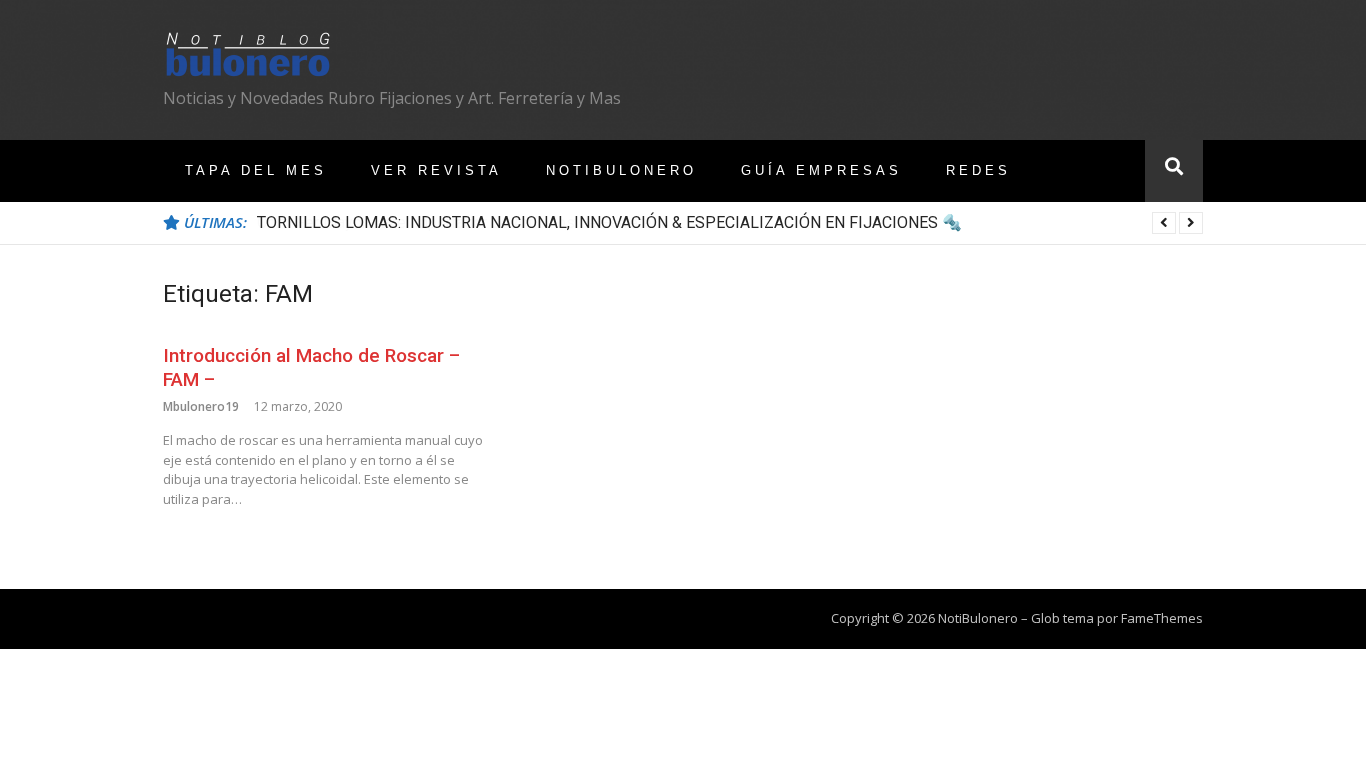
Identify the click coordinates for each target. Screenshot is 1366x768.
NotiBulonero (621, 170)
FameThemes (1162, 618)
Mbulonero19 (201, 406)
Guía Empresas (821, 170)
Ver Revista (436, 170)
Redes (978, 170)
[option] (730, 223)
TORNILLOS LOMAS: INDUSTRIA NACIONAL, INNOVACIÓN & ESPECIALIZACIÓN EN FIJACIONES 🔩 (609, 222)
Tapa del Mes (256, 170)
